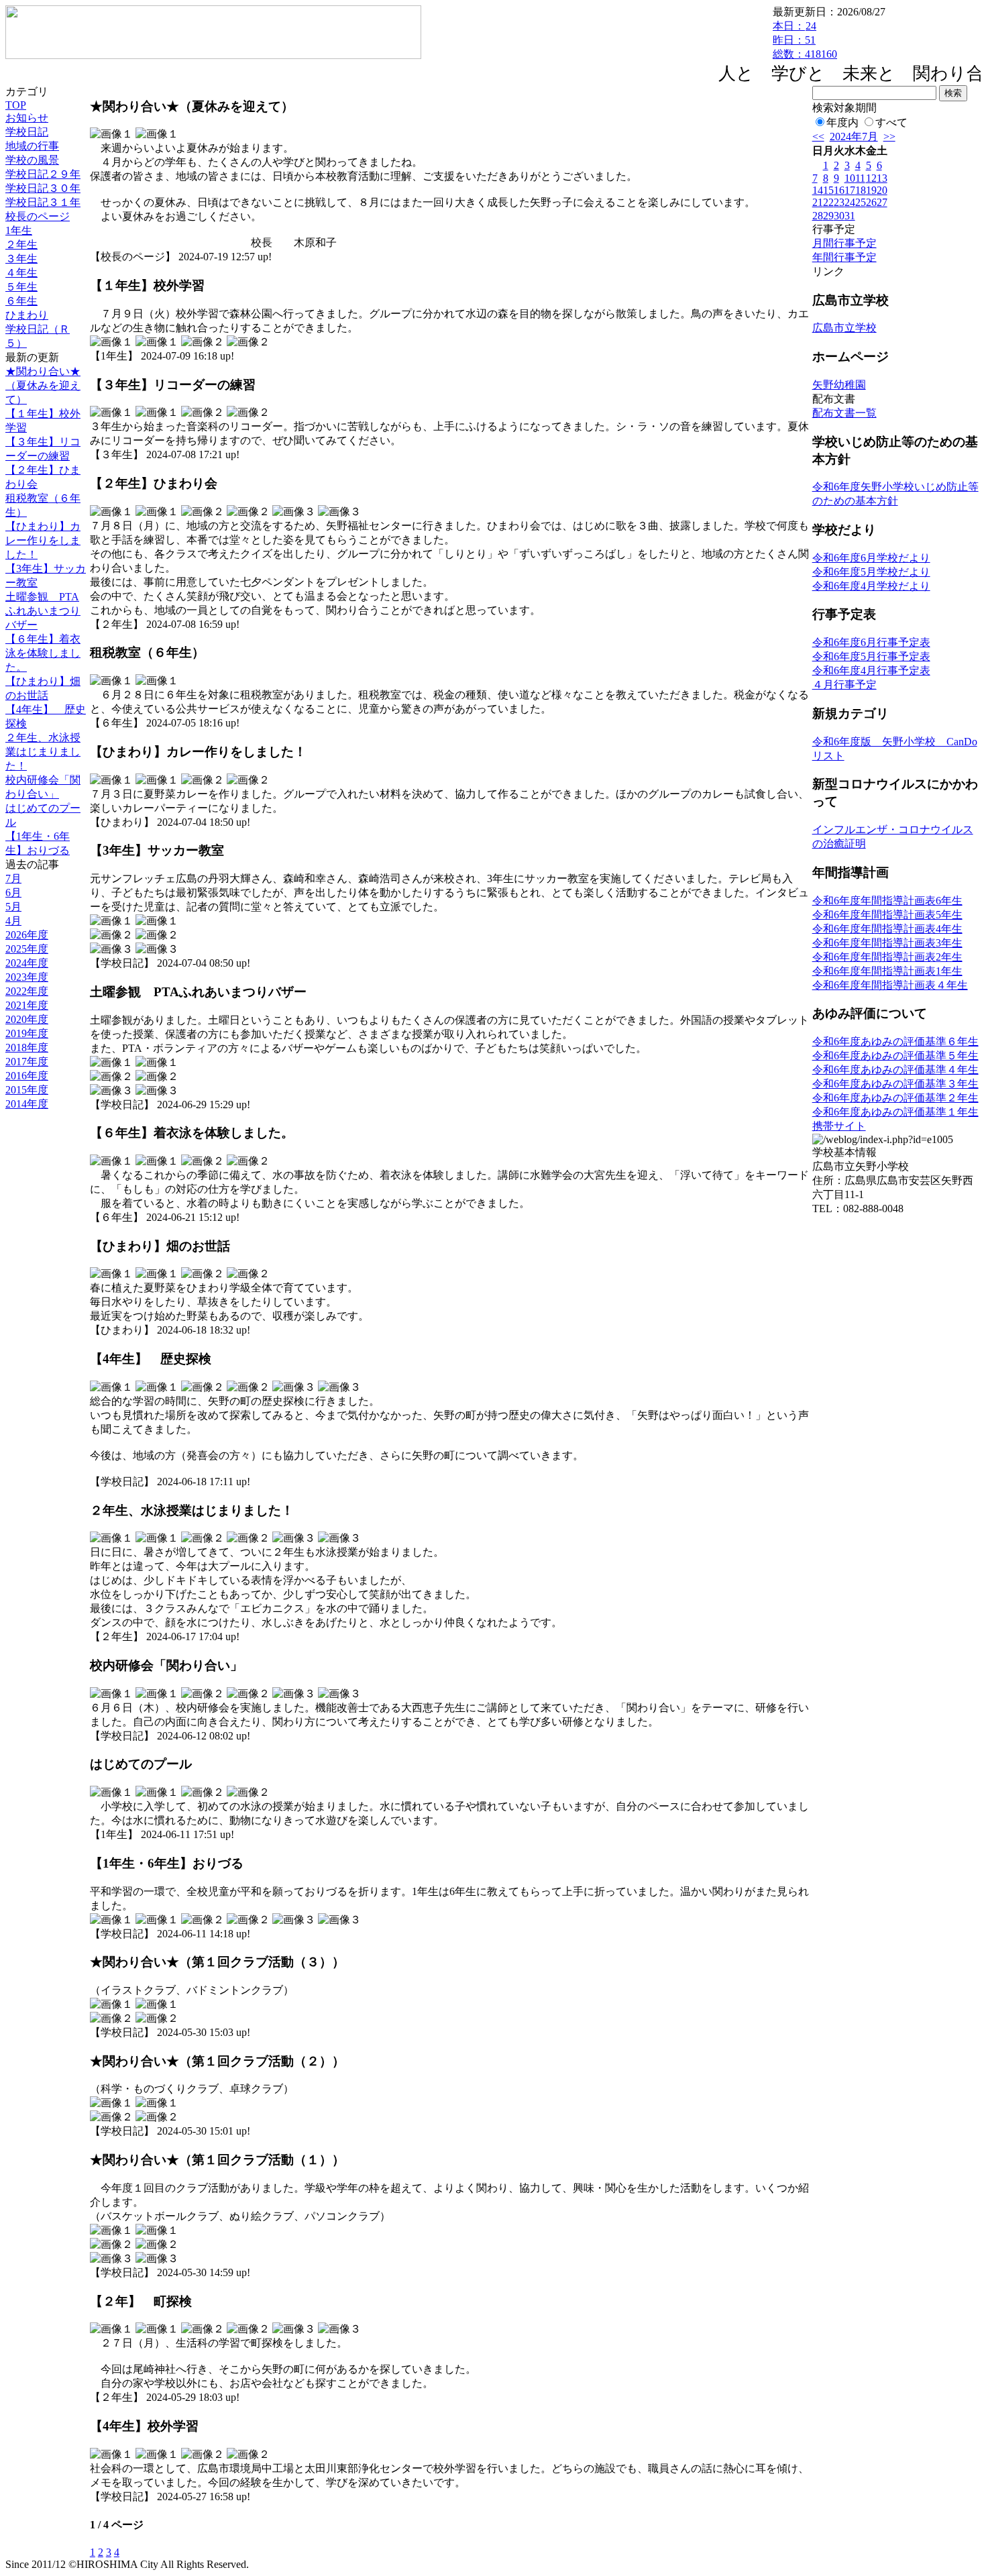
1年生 (19, 230)
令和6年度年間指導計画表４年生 (890, 985)
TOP (16, 105)
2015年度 (27, 1090)
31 (850, 216)
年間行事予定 (844, 257)
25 (861, 202)
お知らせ (27, 118)
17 (850, 190)
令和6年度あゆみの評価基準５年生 (895, 1056)
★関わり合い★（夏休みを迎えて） (43, 385)
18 (861, 190)
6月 (13, 893)
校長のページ (38, 216)
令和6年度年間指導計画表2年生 (887, 957)
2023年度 (27, 977)
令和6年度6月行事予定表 (871, 642)
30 (839, 216)
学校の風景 (32, 160)
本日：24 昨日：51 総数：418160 (805, 40)
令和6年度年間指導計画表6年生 (887, 901)
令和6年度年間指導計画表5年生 (887, 915)
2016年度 (27, 1076)
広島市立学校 (844, 328)
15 (828, 190)
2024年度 (27, 963)
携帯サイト (839, 1126)
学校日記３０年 (43, 188)
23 (839, 202)
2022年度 (27, 991)
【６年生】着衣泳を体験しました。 (43, 653)
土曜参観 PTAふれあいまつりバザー (43, 611)
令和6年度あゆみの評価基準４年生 (895, 1070)
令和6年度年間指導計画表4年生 (887, 929)
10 (850, 178)
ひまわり (27, 315)
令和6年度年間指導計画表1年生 (887, 971)
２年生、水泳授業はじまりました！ (43, 752)
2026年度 (27, 935)
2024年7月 (854, 137)
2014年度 (27, 1104)
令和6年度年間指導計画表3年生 (887, 943)
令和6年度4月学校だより (871, 586)
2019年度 (27, 1033)
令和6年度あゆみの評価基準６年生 (895, 1041)
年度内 (842, 122)
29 (828, 216)
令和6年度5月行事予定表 (871, 656)
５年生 (21, 287)
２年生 (21, 245)
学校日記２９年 (43, 174)
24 (850, 202)
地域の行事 (32, 146)
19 (871, 190)
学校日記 (27, 132)
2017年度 (27, 1062)
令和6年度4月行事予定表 (871, 670)
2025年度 (27, 949)
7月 (13, 878)
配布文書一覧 (844, 413)
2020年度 (27, 1019)
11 (860, 178)
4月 (13, 921)
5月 (13, 907)
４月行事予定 (844, 685)
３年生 (21, 259)
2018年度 (27, 1048)
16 (839, 190)
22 (828, 202)
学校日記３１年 (43, 202)
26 (871, 202)
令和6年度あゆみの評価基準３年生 (895, 1084)
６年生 (21, 301)
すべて (891, 122)
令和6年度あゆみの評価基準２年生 (895, 1098)
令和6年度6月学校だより (871, 558)
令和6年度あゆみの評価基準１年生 (895, 1112)
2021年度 (27, 1005)
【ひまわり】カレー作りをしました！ (43, 540)
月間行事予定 (844, 243)
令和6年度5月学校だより (871, 572)
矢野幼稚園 (839, 385)
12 (871, 178)
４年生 (21, 273)
